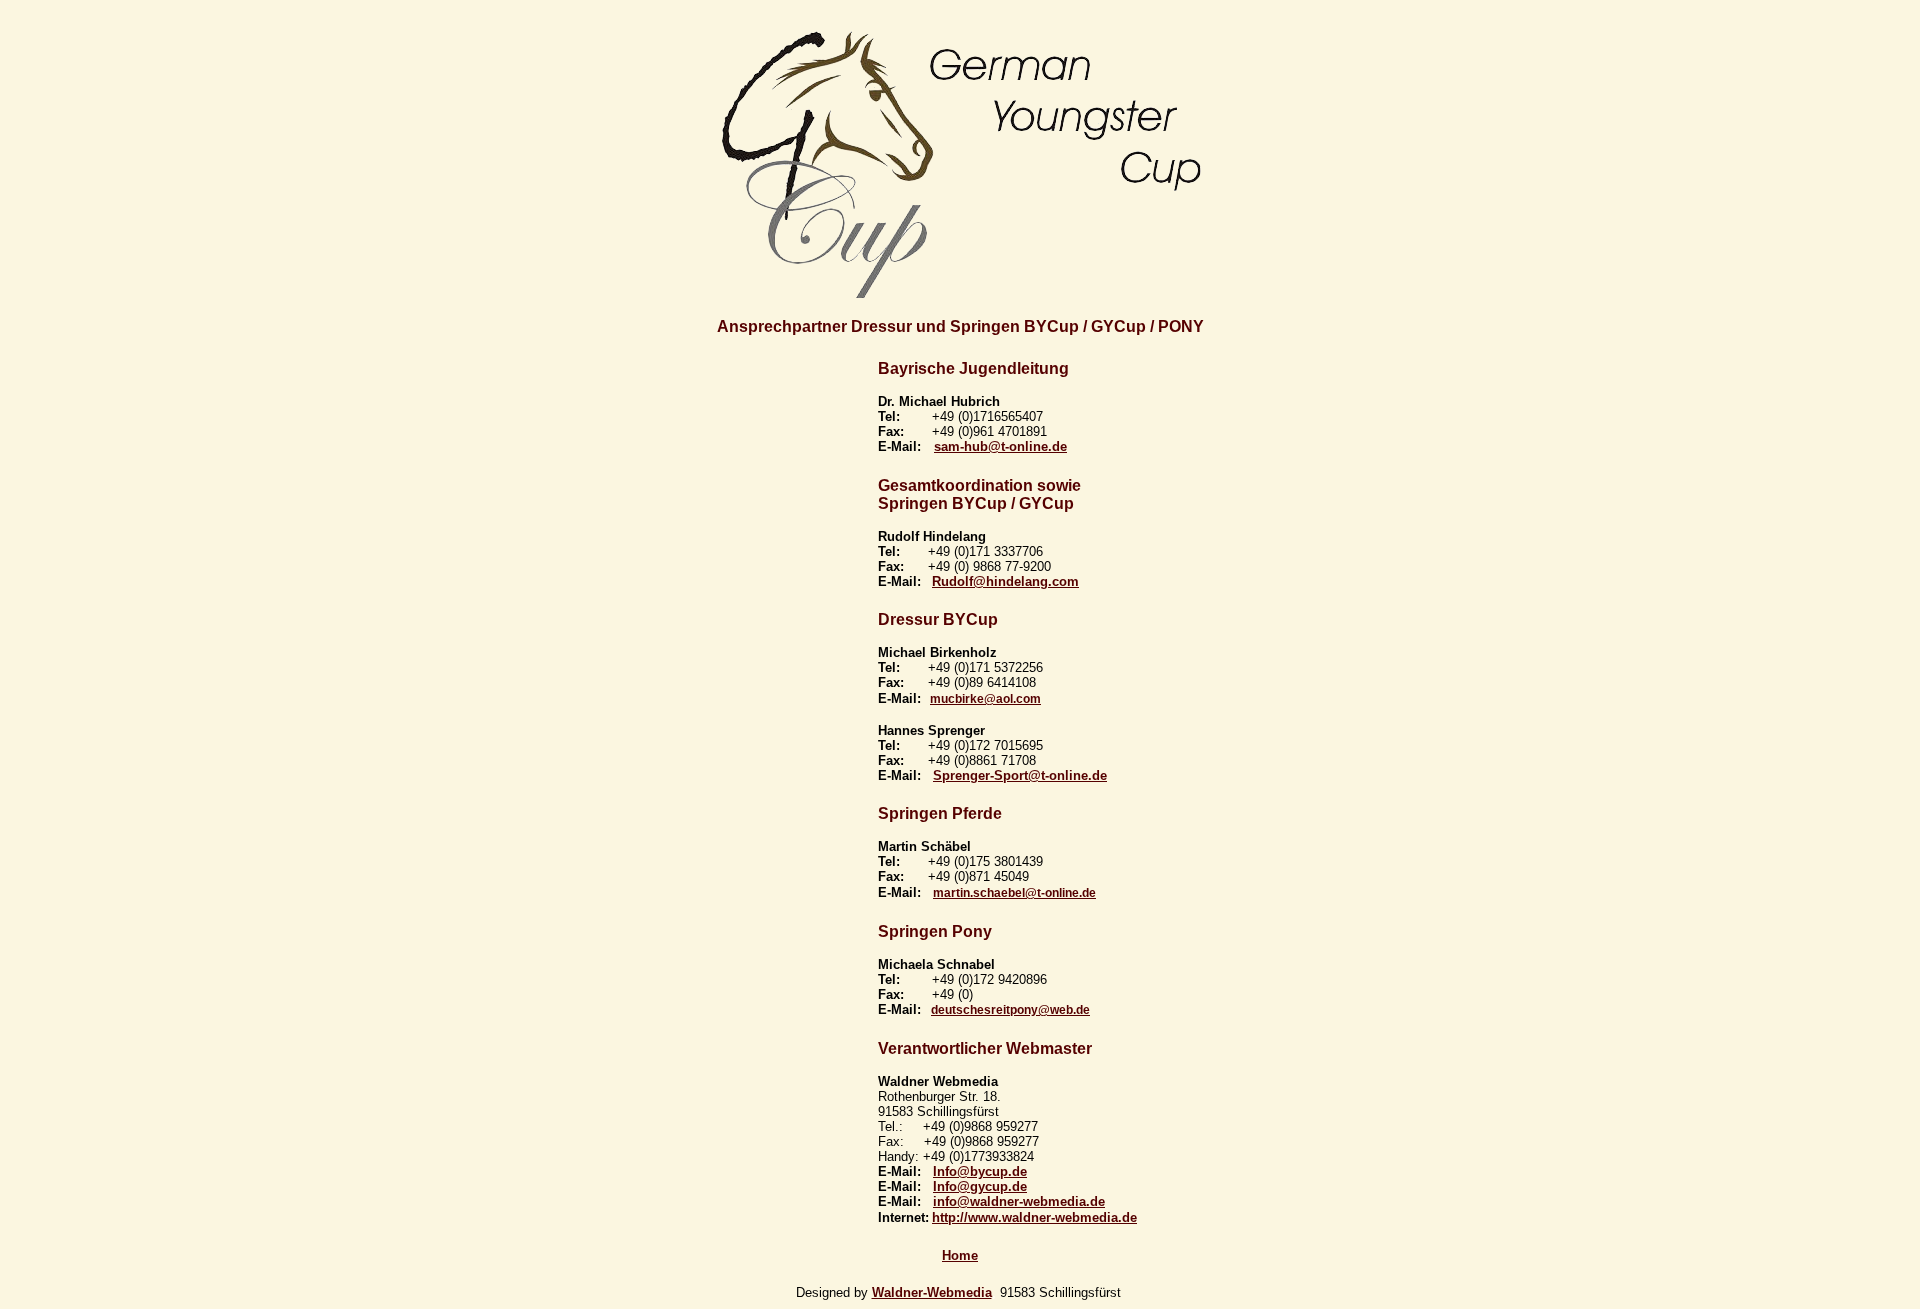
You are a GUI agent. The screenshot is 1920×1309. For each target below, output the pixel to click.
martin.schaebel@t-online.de (1014, 893)
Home (960, 1255)
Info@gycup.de (980, 1186)
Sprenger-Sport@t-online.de (1020, 775)
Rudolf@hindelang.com (1005, 581)
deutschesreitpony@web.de (1010, 1010)
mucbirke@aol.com (985, 699)
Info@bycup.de (980, 1171)
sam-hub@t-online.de (1000, 446)
